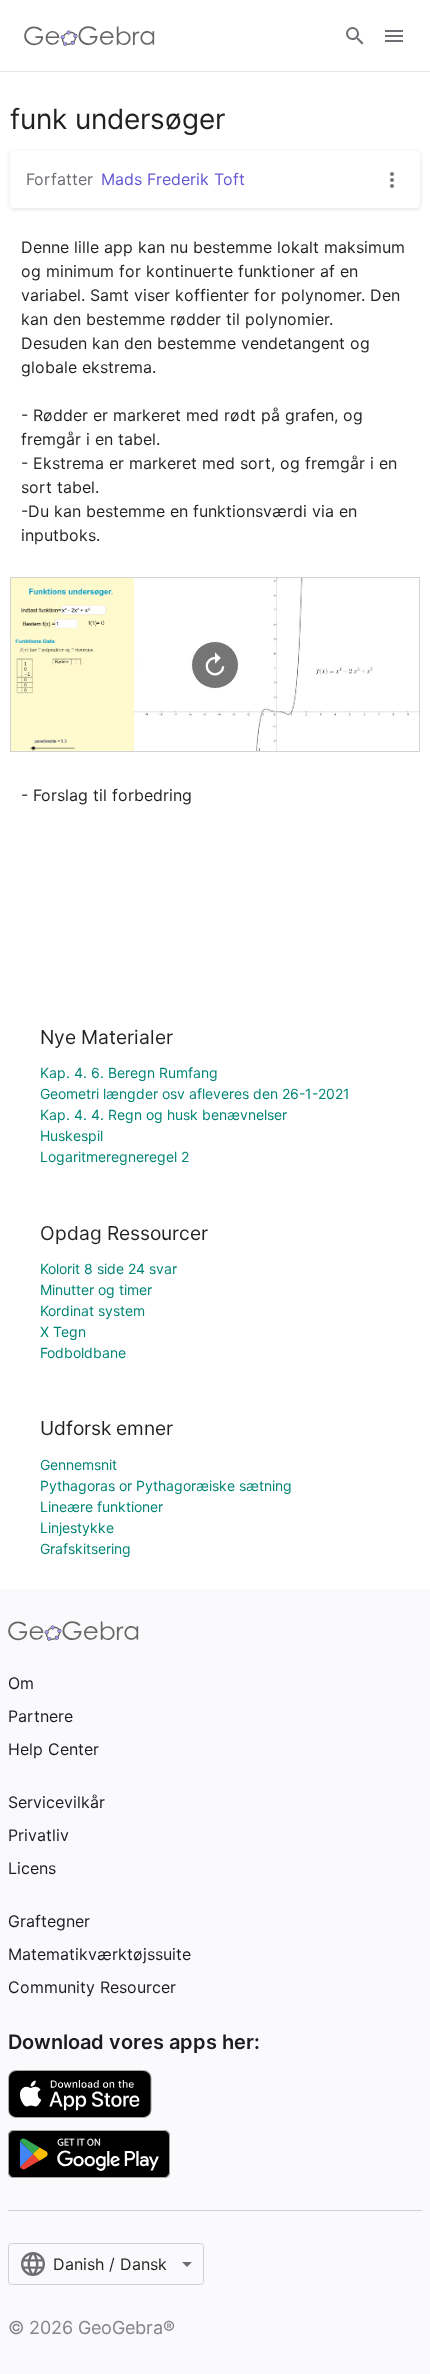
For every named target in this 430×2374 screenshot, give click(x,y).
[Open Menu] (394, 36)
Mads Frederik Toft (173, 179)
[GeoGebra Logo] (89, 36)
